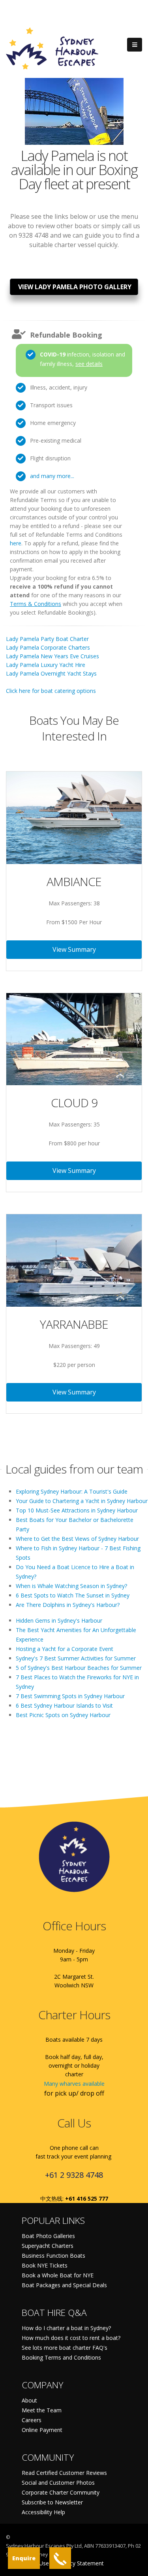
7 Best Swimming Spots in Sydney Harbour (70, 1696)
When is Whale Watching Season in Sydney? (71, 1586)
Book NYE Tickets (45, 2265)
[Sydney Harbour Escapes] (53, 48)
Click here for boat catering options (51, 691)
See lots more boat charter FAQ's (65, 2348)
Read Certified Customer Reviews (64, 2473)
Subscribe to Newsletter (52, 2502)
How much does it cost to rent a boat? (71, 2338)
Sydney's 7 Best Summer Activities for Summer (76, 1658)
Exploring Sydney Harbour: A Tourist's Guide (72, 1491)
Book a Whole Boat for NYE (58, 2275)
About (29, 2400)
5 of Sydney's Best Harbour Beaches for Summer (79, 1668)
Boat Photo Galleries (48, 2236)
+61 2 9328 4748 (74, 2175)
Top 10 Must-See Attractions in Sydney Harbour (77, 1510)
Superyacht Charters (48, 2246)
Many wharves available (74, 2084)
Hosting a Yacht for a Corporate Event (65, 1649)
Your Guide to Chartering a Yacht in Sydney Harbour (82, 1501)
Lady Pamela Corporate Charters (48, 647)
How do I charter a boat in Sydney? (66, 2328)
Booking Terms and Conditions (61, 2357)
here (16, 543)
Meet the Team (42, 2410)
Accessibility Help (43, 2512)
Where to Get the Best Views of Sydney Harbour (77, 1539)
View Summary (74, 949)
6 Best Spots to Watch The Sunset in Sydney (73, 1595)
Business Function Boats (53, 2256)
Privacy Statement (81, 2563)
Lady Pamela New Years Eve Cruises (52, 656)
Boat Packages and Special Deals (64, 2285)
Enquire (24, 2558)
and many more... (52, 476)
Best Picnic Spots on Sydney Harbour (63, 1715)
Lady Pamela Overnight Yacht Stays (51, 673)
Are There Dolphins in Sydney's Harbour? (68, 1605)
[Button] (135, 45)
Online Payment (42, 2430)
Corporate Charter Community (61, 2492)
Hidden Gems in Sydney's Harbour (59, 1620)
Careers (32, 2420)
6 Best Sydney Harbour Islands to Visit (64, 1705)
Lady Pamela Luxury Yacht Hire (46, 665)
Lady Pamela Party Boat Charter (47, 639)
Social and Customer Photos (58, 2483)
